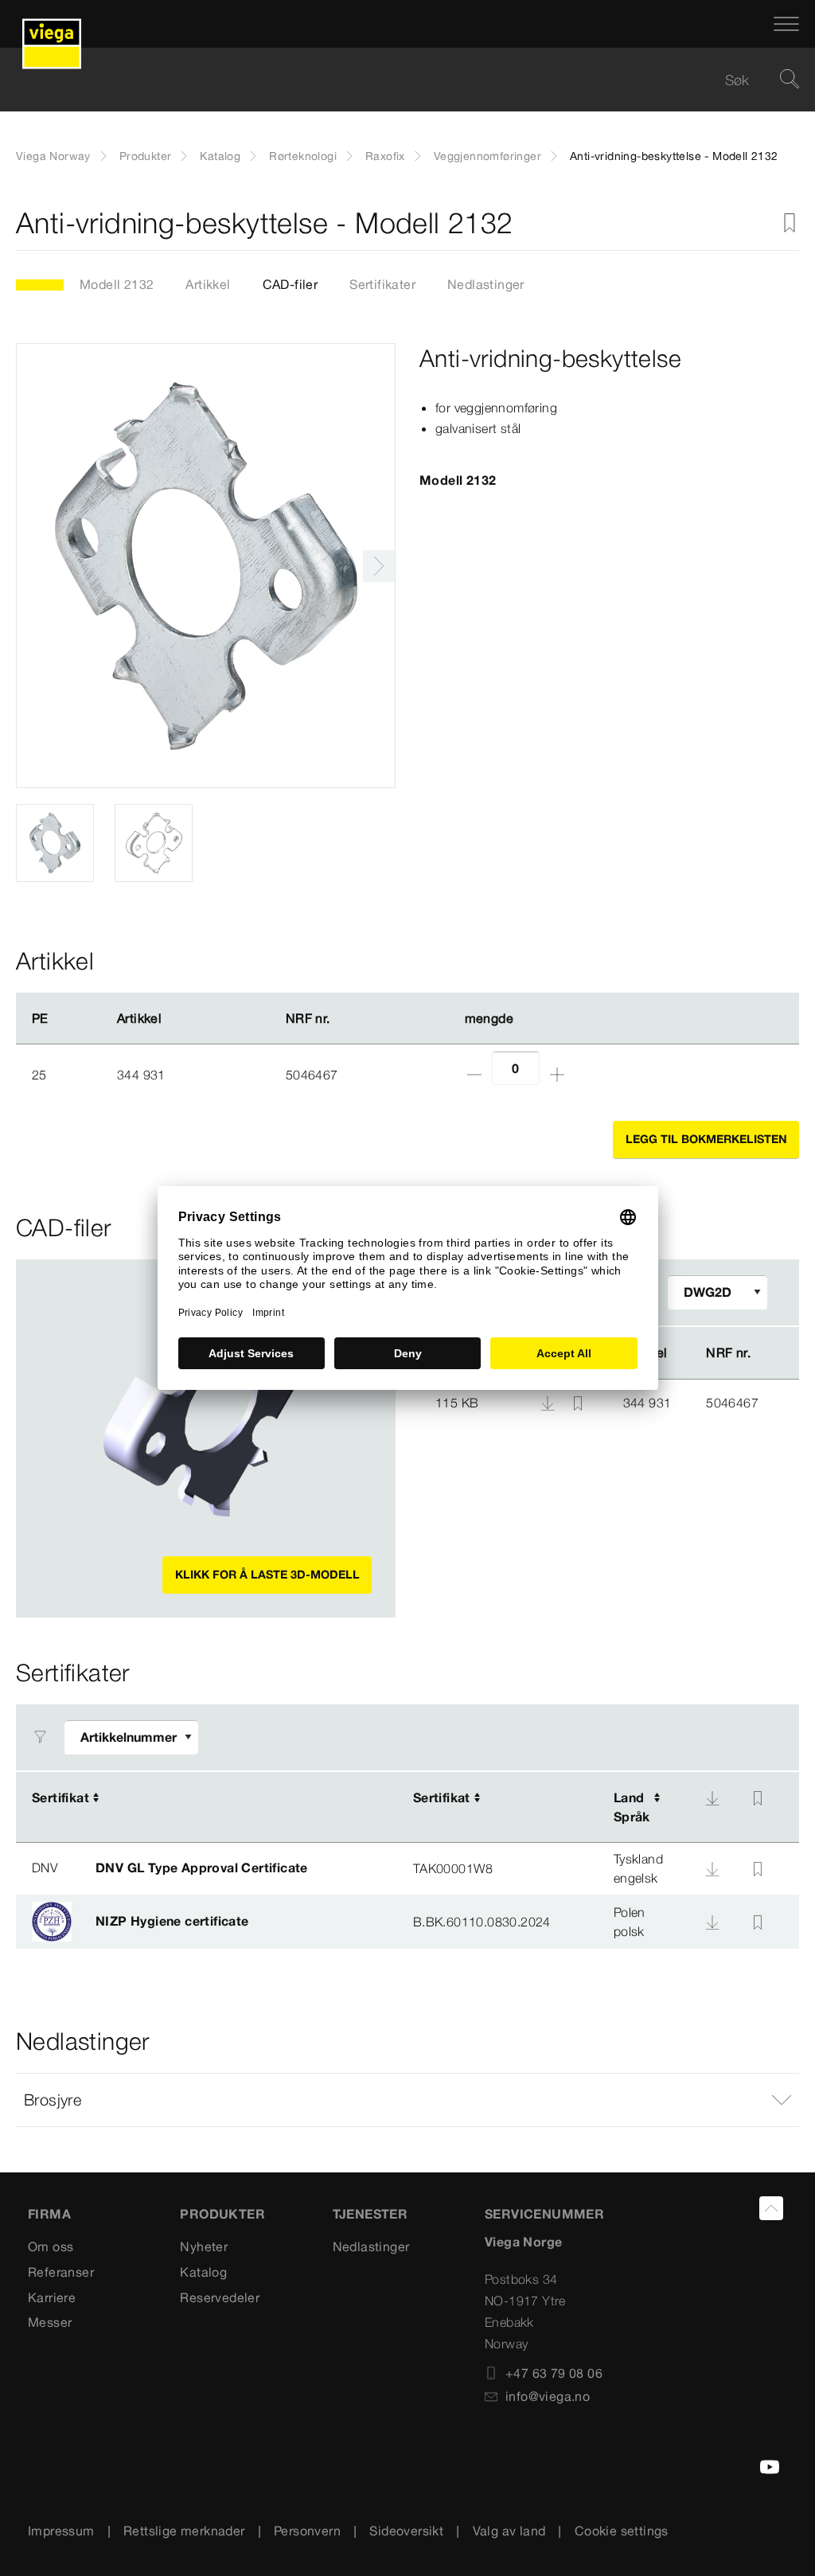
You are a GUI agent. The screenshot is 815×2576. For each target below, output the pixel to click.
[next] (379, 566)
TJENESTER (370, 2214)
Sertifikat (60, 1797)
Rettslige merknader (184, 2531)
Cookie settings (622, 2531)
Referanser (61, 2272)
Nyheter (204, 2246)
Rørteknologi (303, 156)
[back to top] (771, 2208)
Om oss (51, 2246)
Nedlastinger (486, 284)
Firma (49, 2214)
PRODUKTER (222, 2214)
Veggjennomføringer (487, 156)
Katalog (220, 156)
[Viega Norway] (52, 24)
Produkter (146, 156)
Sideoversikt (406, 2531)
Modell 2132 (117, 284)
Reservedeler (220, 2297)
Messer (50, 2322)
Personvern (307, 2531)
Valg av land (509, 2531)
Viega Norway (53, 156)
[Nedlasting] (549, 1402)
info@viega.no (548, 2396)
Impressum (61, 2531)
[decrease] (474, 1075)
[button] (407, 2100)
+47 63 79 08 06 (554, 2373)
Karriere (52, 2297)
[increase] (557, 1075)
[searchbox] (394, 80)
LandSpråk (632, 1807)
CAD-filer (291, 284)
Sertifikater (382, 284)
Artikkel (208, 284)
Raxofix (385, 156)
